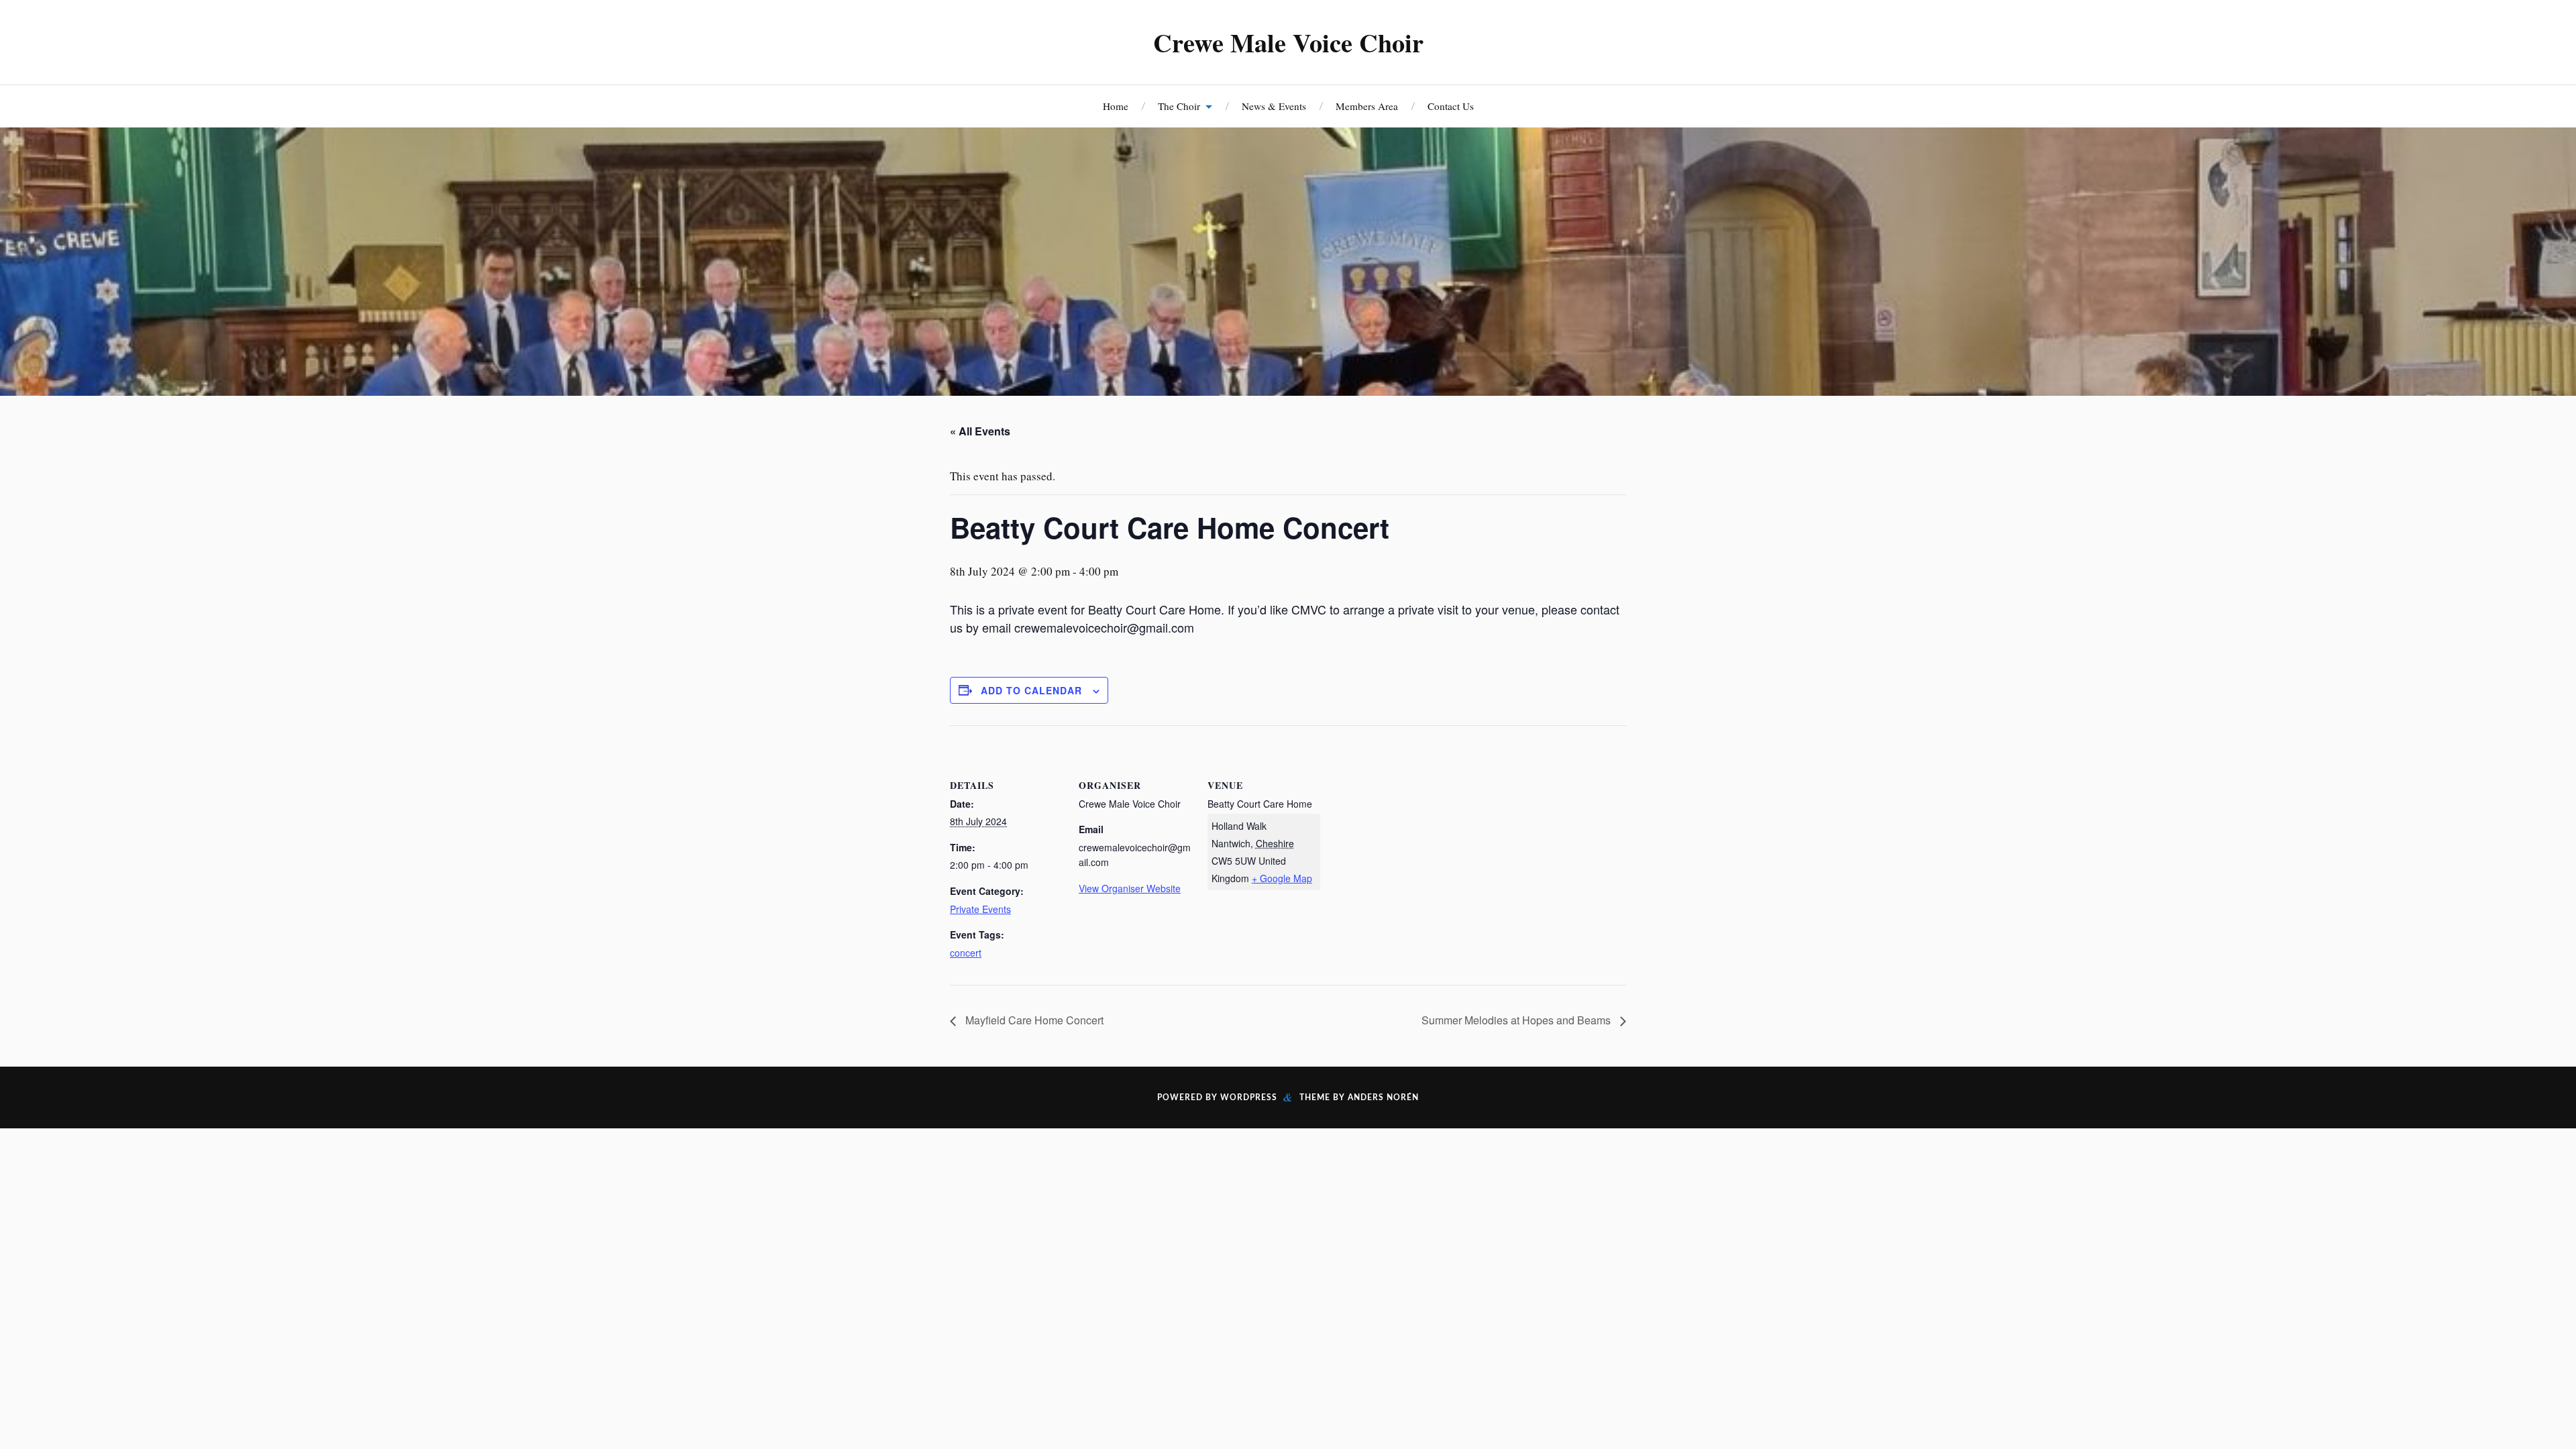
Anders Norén (1383, 1097)
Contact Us (1451, 106)
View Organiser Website (1130, 888)
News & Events (1274, 106)
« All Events (980, 431)
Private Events (980, 909)
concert (966, 953)
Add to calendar (1031, 690)
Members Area (1367, 106)
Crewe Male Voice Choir (1288, 42)
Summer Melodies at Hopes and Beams (1517, 1020)
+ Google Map (1282, 878)
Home (1116, 106)
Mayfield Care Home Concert (1033, 1020)
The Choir (1179, 106)
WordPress (1249, 1097)
